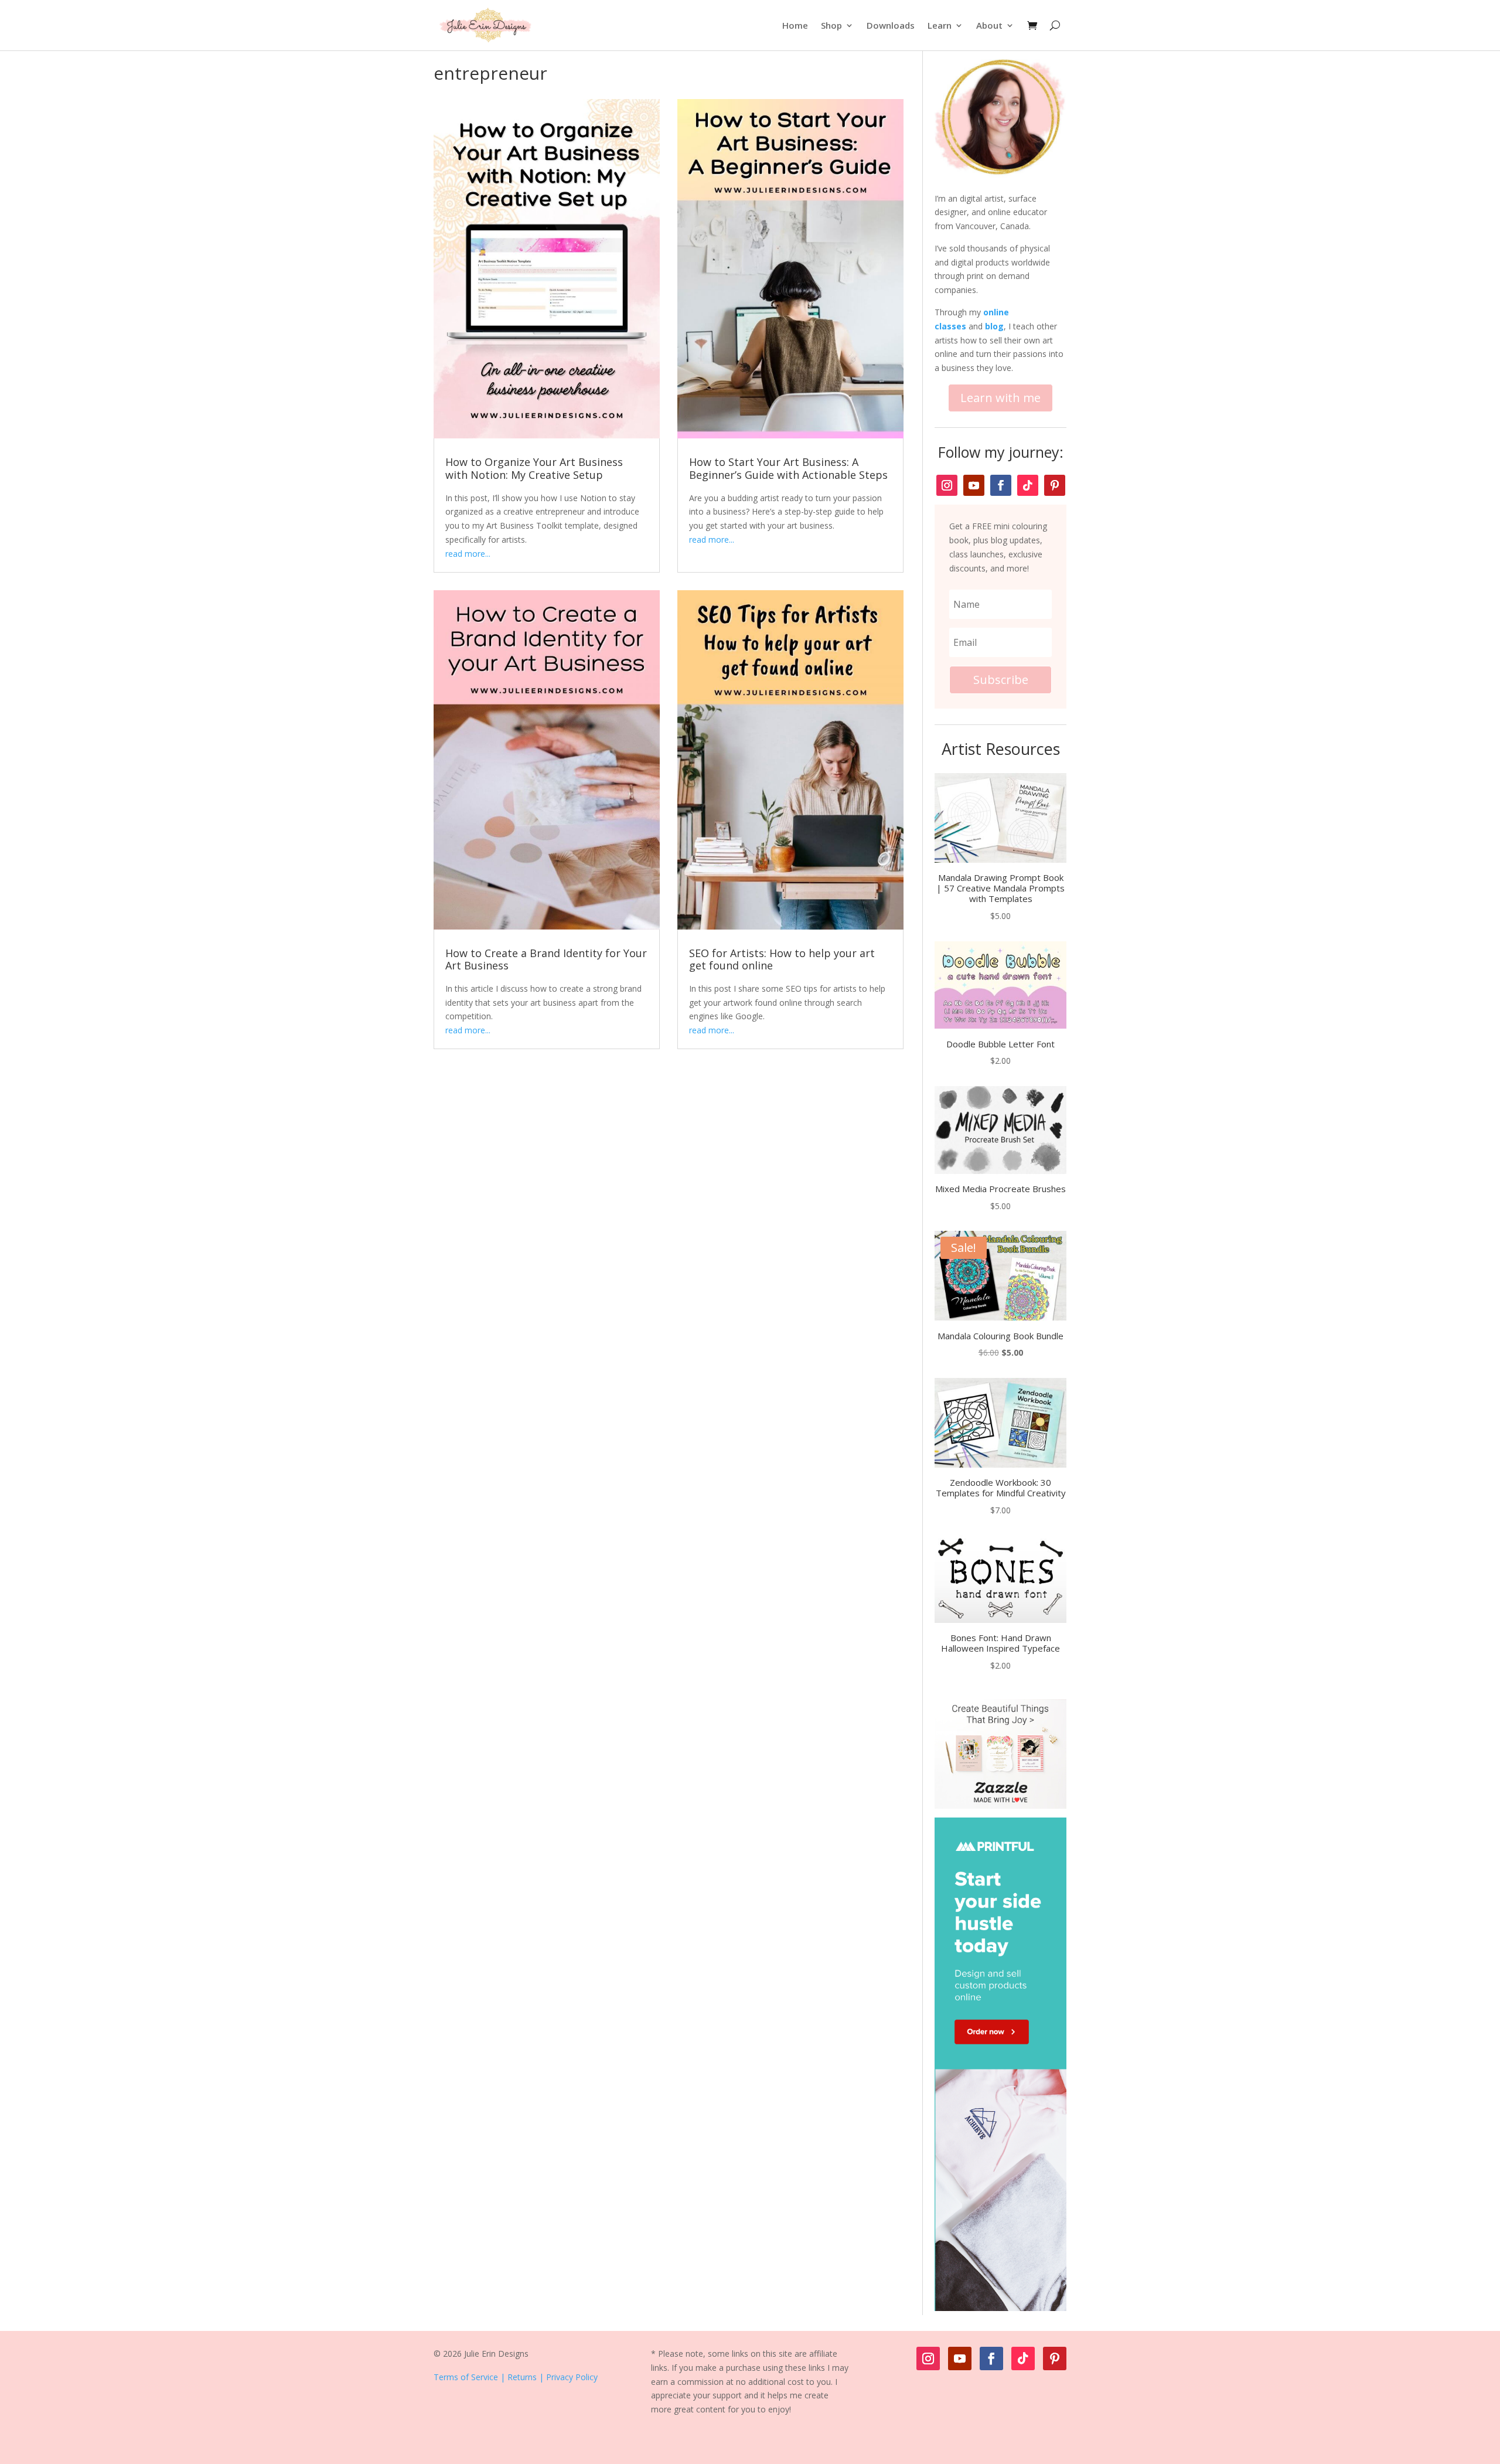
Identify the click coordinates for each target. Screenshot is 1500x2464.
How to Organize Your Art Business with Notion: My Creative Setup (534, 468)
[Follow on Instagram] (947, 485)
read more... (468, 554)
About (989, 25)
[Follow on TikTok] (1028, 485)
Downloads (891, 25)
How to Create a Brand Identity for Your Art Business (546, 959)
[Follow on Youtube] (974, 485)
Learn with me (1000, 398)
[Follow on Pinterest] (1055, 485)
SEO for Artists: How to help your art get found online (782, 959)
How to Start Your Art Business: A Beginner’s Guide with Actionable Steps (788, 468)
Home (795, 25)
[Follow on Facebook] (1001, 485)
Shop (831, 25)
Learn (940, 25)
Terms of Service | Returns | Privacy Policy (516, 2377)
